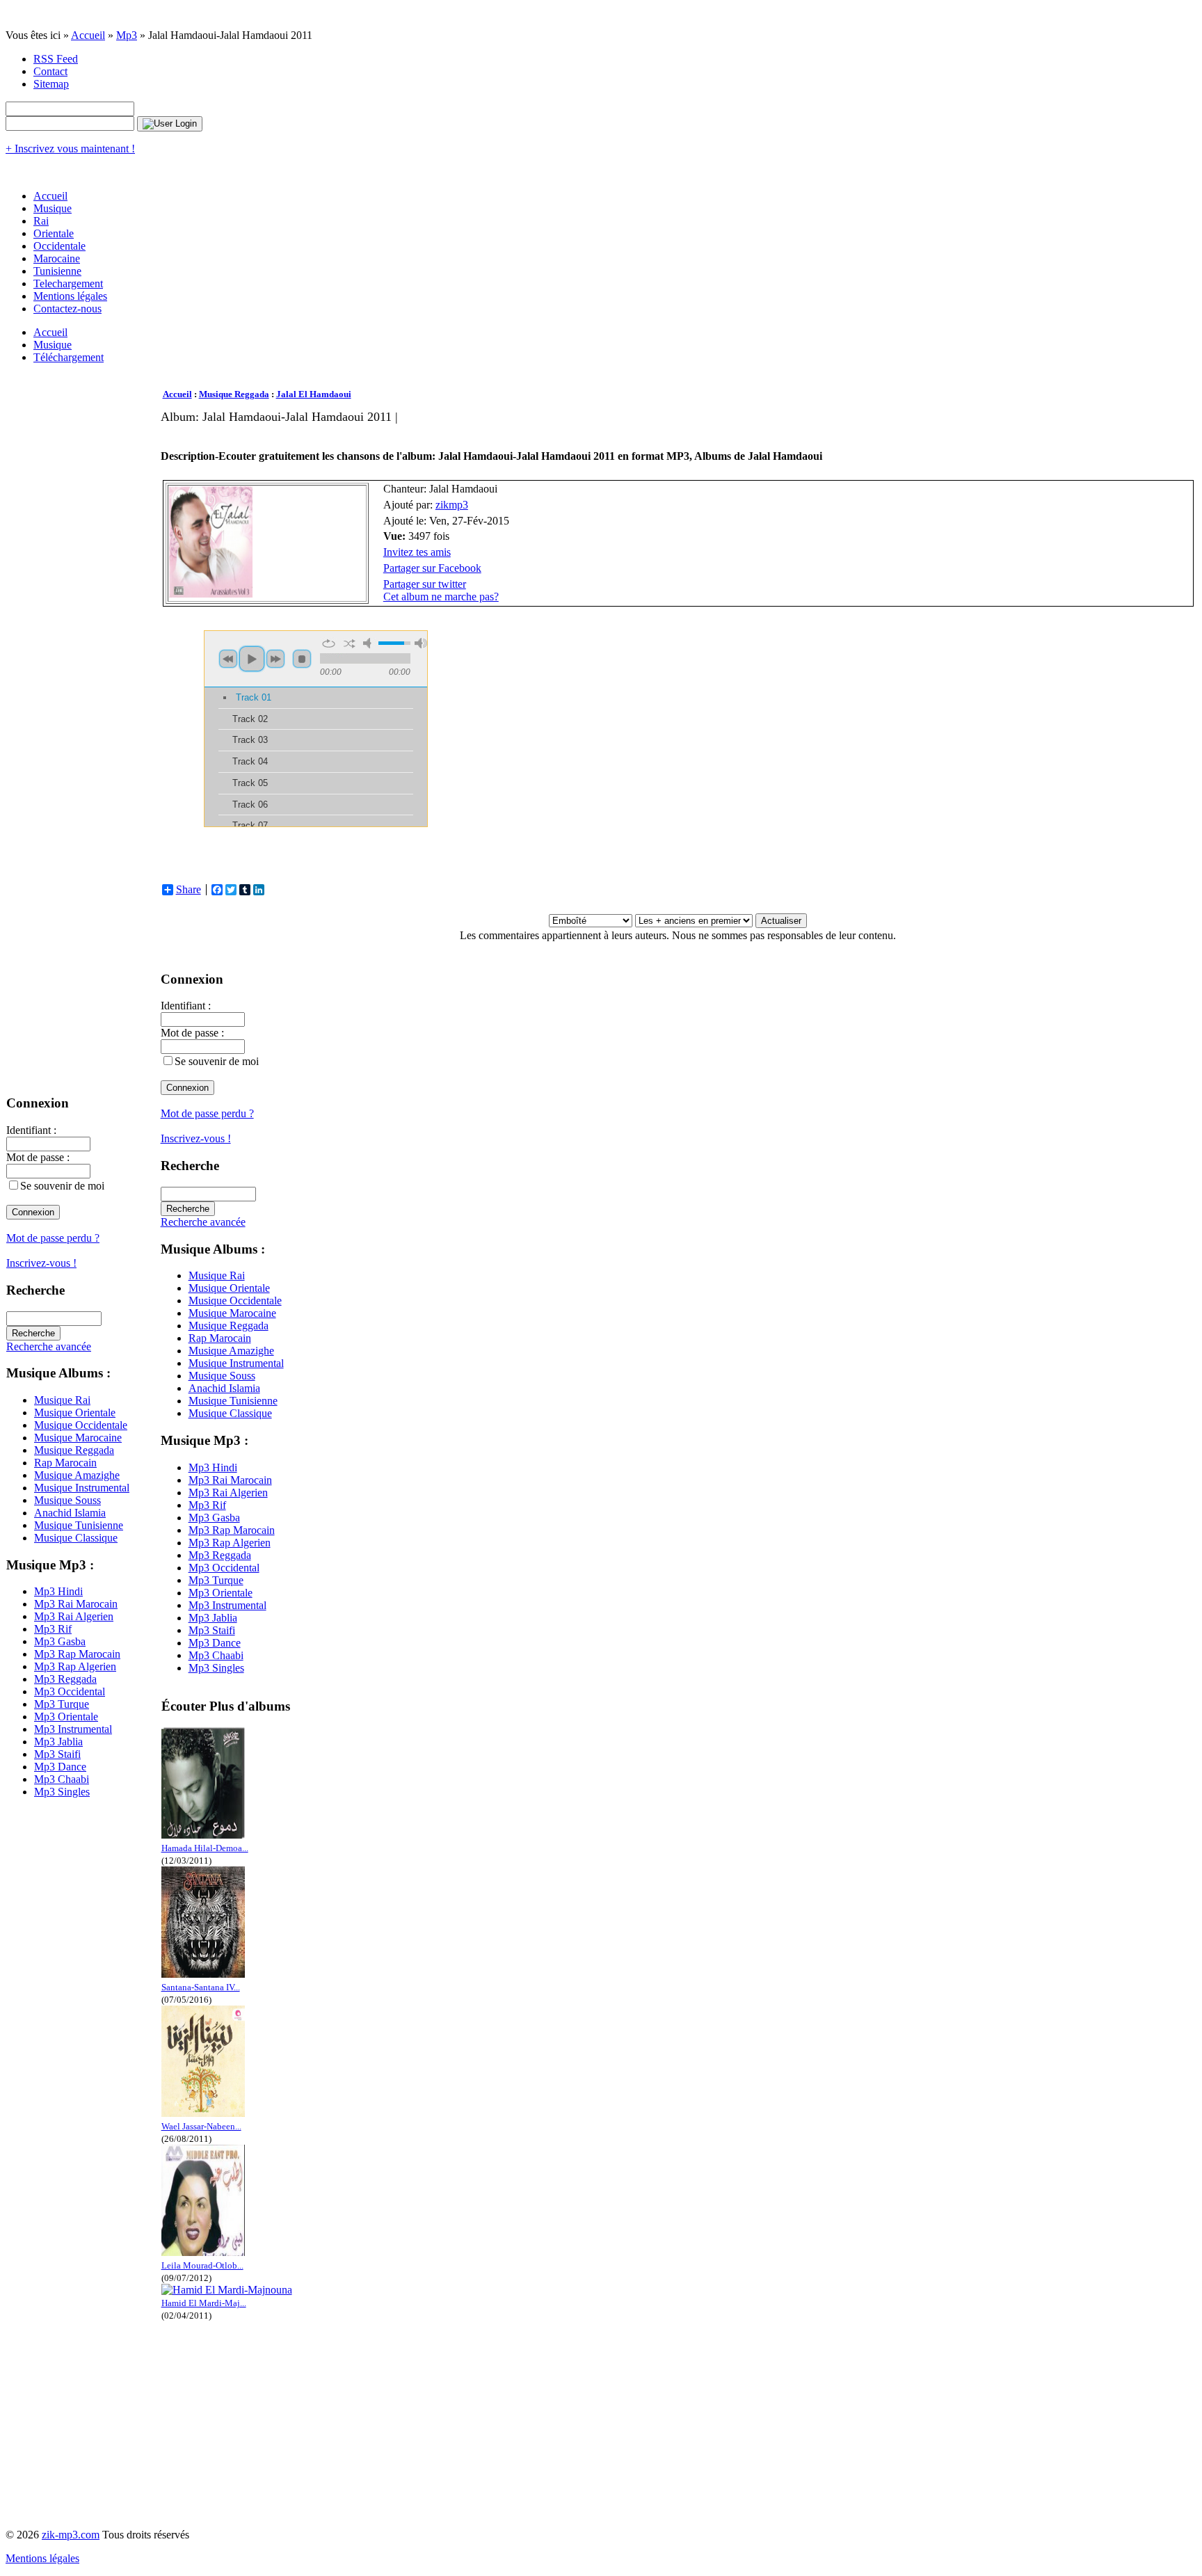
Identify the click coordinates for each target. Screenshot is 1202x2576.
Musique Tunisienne (79, 1525)
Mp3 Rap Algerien (75, 1666)
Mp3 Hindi (58, 1591)
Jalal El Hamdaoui (314, 394)
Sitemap (51, 84)
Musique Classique (76, 1538)
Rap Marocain (65, 1463)
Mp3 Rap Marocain (77, 1654)
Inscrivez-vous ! (41, 1263)
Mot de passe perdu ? (53, 1238)
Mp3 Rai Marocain (76, 1604)
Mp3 (127, 35)
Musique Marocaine (78, 1438)
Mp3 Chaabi (62, 1779)
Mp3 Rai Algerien (74, 1616)
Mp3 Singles (62, 1792)
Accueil (88, 35)
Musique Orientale (75, 1413)
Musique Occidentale (81, 1425)
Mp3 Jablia (58, 1742)
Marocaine (57, 258)
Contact (50, 71)
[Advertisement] (414, 430)
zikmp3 (452, 505)
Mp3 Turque (62, 1704)
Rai (41, 221)
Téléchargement (69, 357)
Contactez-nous (67, 309)
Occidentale (59, 246)
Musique (53, 208)
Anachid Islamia (70, 1513)
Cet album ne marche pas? (441, 597)
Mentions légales (70, 296)
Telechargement (68, 283)
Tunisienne (57, 271)
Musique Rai (62, 1400)
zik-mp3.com (71, 2535)
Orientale (54, 233)
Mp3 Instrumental (73, 1729)
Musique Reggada (74, 1450)
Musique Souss (67, 1500)
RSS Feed (56, 59)
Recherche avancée (49, 1346)
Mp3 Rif (53, 1629)
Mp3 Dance (60, 1767)
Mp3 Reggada (65, 1679)
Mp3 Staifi (57, 1754)
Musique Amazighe (77, 1475)
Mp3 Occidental (70, 1691)
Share (189, 890)
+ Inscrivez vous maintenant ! (70, 149)
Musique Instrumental (82, 1488)
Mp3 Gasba (60, 1641)
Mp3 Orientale (66, 1717)
